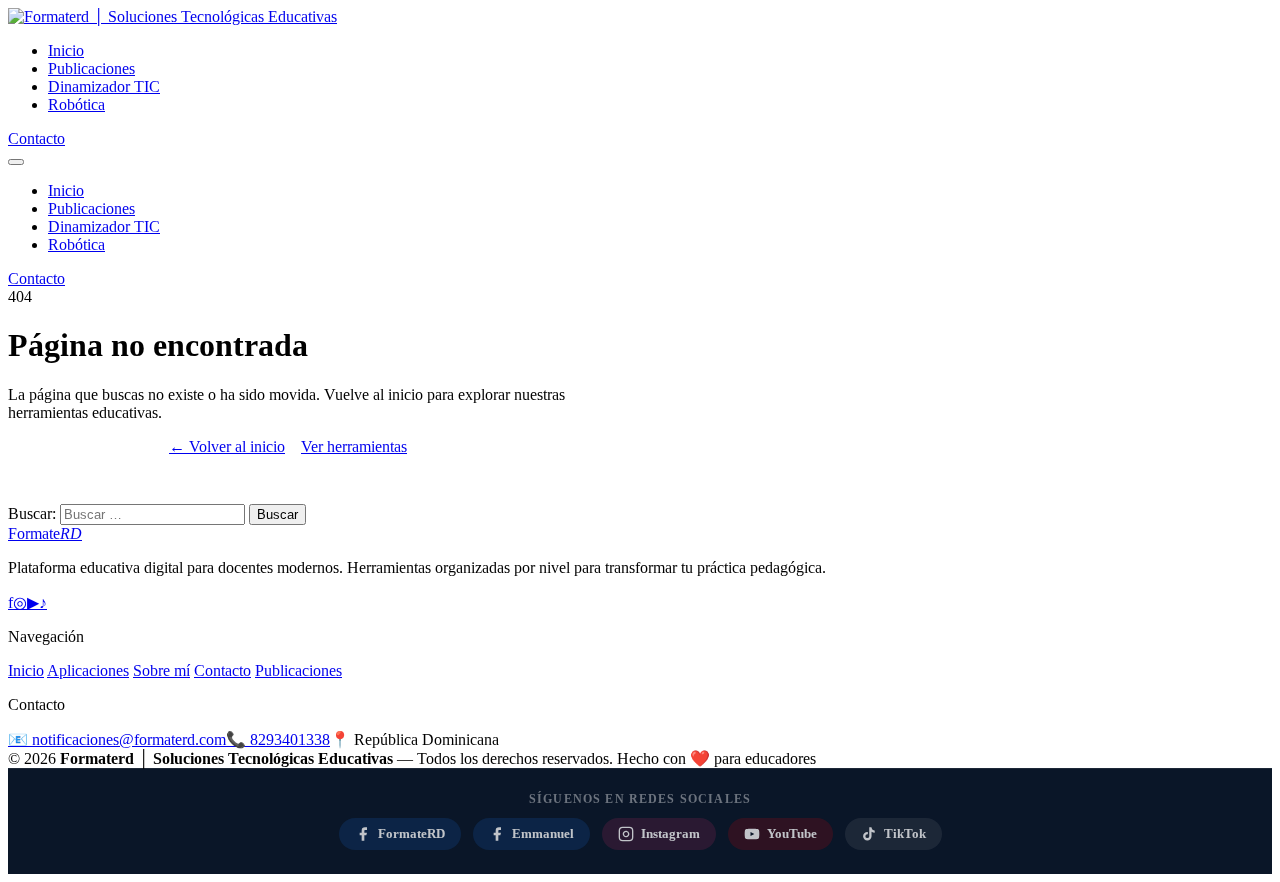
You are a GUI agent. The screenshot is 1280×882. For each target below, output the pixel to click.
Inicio (66, 50)
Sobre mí (161, 670)
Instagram (670, 834)
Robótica (76, 104)
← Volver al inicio (227, 446)
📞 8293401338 (278, 739)
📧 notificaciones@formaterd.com (117, 739)
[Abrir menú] (16, 162)
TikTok (905, 834)
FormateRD (411, 834)
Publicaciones (91, 68)
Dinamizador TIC (104, 86)
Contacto (36, 138)
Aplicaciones (88, 670)
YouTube (792, 834)
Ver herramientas (354, 446)
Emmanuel (543, 834)
